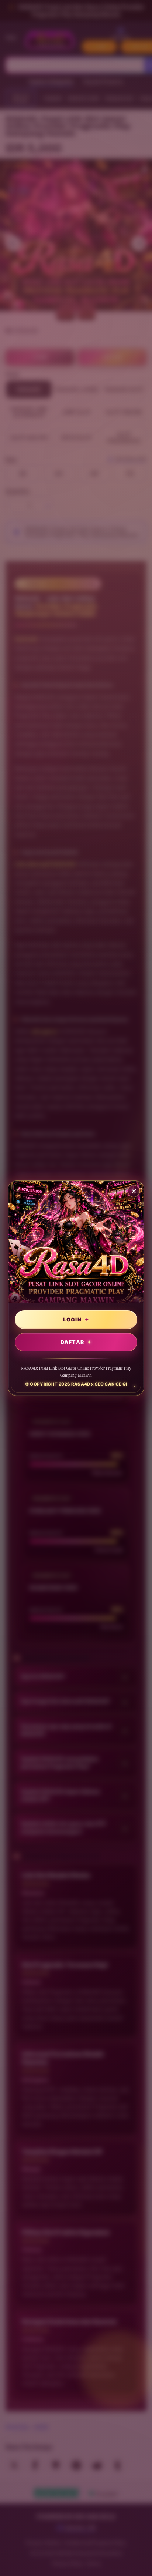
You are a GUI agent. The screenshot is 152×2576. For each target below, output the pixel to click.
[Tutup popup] (134, 1191)
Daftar (72, 1342)
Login (72, 1319)
